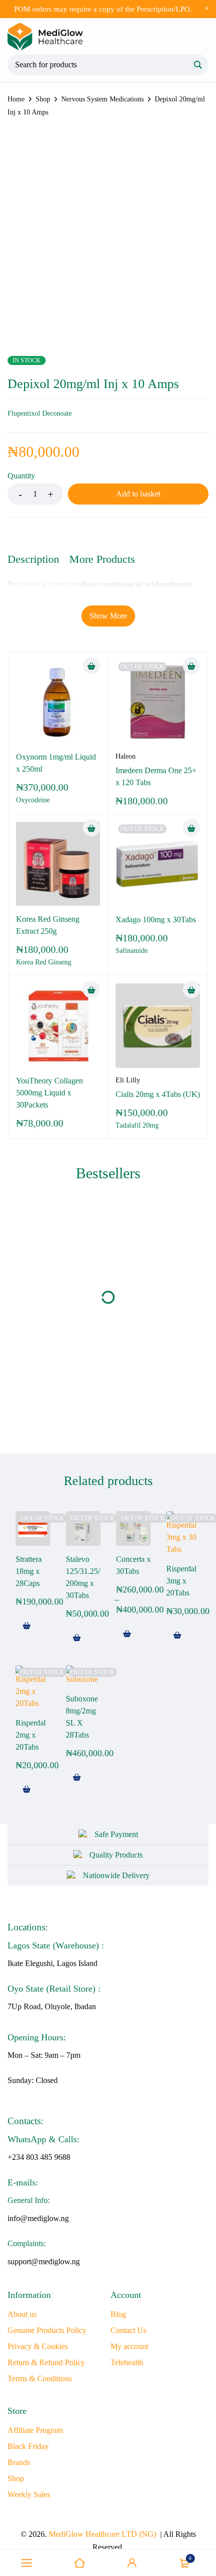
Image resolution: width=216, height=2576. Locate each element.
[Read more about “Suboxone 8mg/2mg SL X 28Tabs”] (77, 1777)
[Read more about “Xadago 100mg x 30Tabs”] (191, 828)
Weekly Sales (29, 2494)
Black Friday (28, 2446)
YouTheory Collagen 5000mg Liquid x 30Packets (49, 1093)
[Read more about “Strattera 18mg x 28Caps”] (27, 1626)
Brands (19, 2462)
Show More (108, 616)
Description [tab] (33, 559)
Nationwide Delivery (116, 1875)
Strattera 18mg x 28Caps (29, 1571)
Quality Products (116, 1855)
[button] (91, 666)
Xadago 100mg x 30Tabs (156, 919)
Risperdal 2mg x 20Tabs (31, 1735)
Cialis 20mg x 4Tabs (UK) (158, 1094)
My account (129, 2346)
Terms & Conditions (40, 2378)
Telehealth (127, 2362)
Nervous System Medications (102, 99)
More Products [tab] (102, 559)
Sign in (132, 2563)
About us (22, 2314)
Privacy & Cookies (38, 2346)
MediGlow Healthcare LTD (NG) (102, 2534)
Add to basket (138, 494)
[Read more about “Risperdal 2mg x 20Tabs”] (27, 1789)
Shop (43, 99)
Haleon (126, 756)
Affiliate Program (35, 2430)
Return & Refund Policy (46, 2362)
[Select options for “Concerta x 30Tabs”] (127, 1634)
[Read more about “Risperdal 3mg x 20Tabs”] (177, 1635)
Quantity (21, 476)
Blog (118, 2314)
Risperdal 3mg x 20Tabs (181, 1581)
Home (16, 99)
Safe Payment (116, 1834)
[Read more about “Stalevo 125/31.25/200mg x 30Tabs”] (77, 1638)
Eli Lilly (128, 1080)
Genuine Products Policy (47, 2330)
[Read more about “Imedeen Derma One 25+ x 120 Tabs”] (191, 666)
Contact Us (128, 2330)
